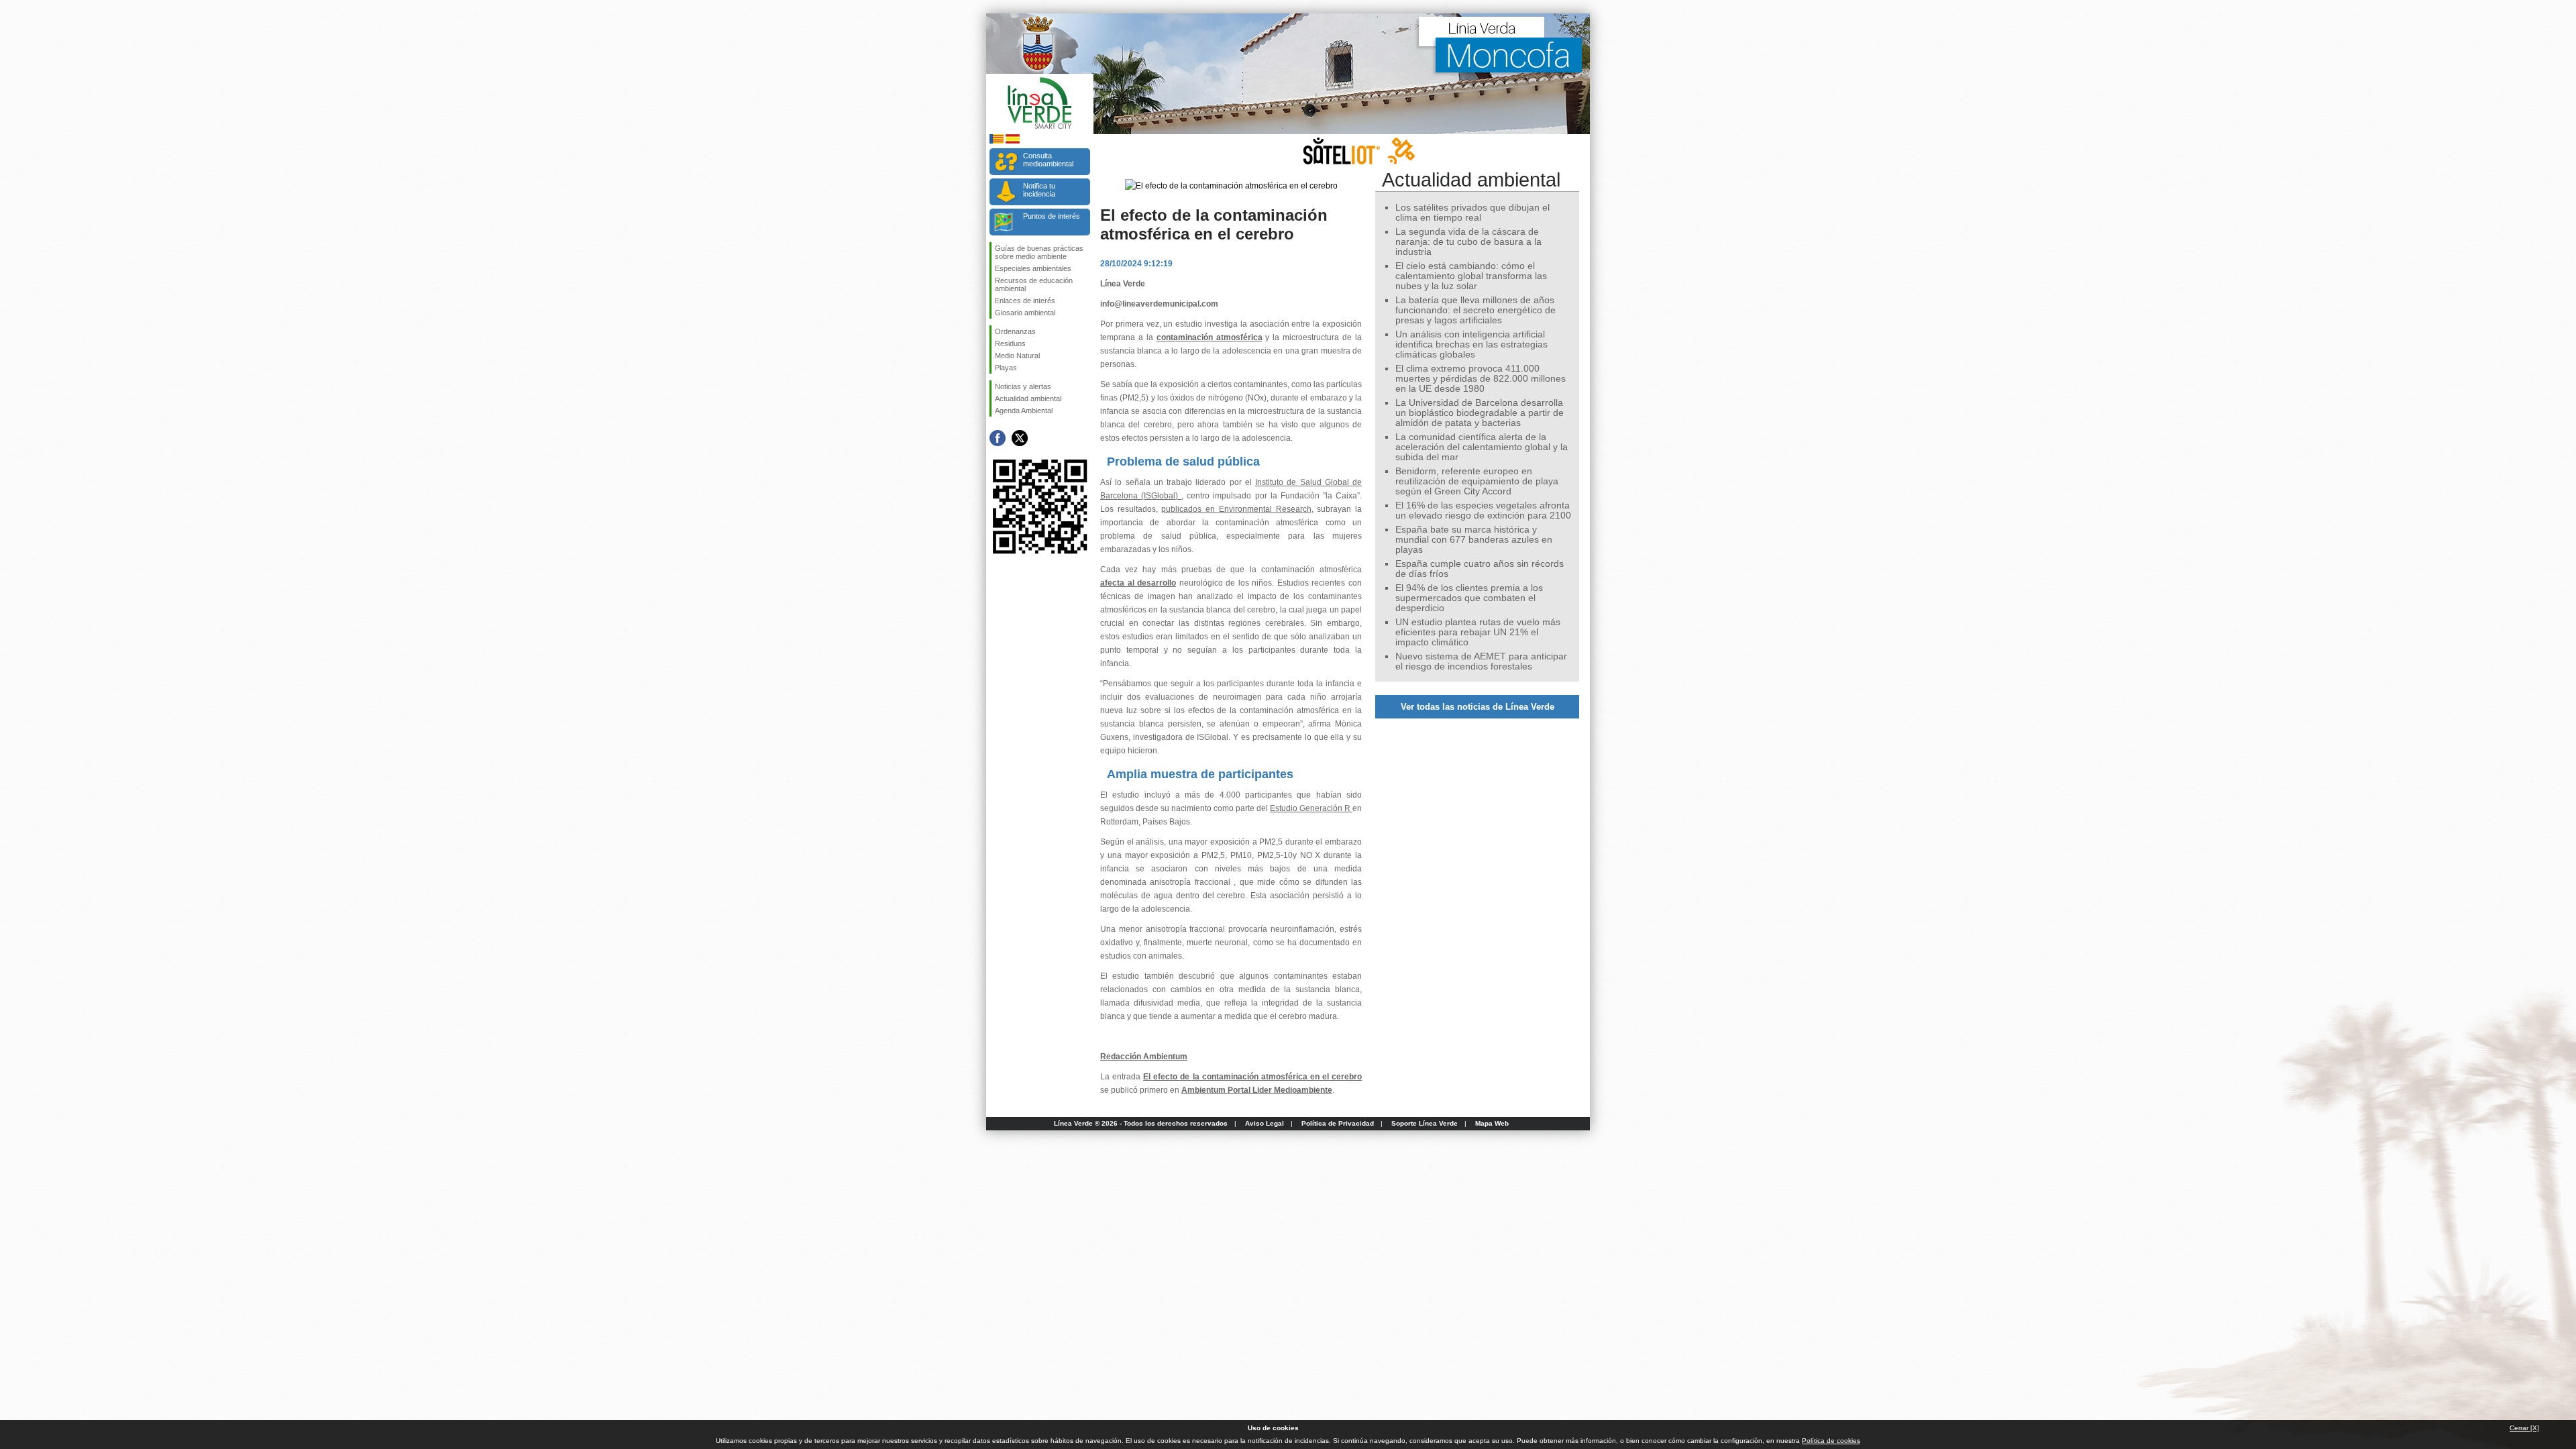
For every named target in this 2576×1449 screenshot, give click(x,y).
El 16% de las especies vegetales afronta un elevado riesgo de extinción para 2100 (1483, 511)
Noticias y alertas (1023, 386)
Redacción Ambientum (1144, 1057)
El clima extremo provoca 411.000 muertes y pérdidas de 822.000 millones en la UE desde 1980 (1481, 379)
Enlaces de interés (1025, 301)
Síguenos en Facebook (998, 438)
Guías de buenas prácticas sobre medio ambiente (1039, 252)
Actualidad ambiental (1028, 398)
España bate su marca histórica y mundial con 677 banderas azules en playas (1474, 540)
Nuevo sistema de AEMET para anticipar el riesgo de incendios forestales (1481, 661)
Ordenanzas (1015, 331)
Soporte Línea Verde (1425, 1123)
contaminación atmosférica (1210, 337)
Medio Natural (1017, 356)
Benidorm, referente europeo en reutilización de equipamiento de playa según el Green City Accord (1477, 481)
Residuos (1010, 343)
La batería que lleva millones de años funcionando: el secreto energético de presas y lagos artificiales (1475, 310)
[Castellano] (1013, 141)
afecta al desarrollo (1138, 583)
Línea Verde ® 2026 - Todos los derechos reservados (1141, 1123)
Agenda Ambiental (1024, 411)
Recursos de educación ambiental (1034, 284)
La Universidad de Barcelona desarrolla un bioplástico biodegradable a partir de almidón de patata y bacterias (1480, 413)
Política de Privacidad (1338, 1123)
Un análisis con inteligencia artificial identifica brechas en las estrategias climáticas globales (1471, 344)
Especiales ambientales (1033, 268)
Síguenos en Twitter (1020, 438)
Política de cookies (1831, 1441)
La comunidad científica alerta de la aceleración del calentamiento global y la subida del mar (1482, 447)
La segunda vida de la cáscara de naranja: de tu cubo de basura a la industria (1468, 242)
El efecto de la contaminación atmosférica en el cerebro (1252, 1077)
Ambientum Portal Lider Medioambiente (1257, 1090)
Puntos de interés (1052, 216)
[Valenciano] (997, 141)
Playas (1006, 368)
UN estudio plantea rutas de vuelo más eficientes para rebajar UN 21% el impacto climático (1478, 632)
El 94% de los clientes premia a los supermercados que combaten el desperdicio (1469, 598)
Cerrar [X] (2524, 1428)
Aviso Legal (1265, 1123)
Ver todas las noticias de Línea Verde (1478, 707)
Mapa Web (1492, 1123)
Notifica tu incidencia (1039, 190)
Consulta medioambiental (1048, 160)
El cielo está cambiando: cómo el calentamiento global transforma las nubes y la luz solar (1471, 276)
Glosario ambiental (1025, 313)
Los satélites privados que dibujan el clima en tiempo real (1472, 213)
